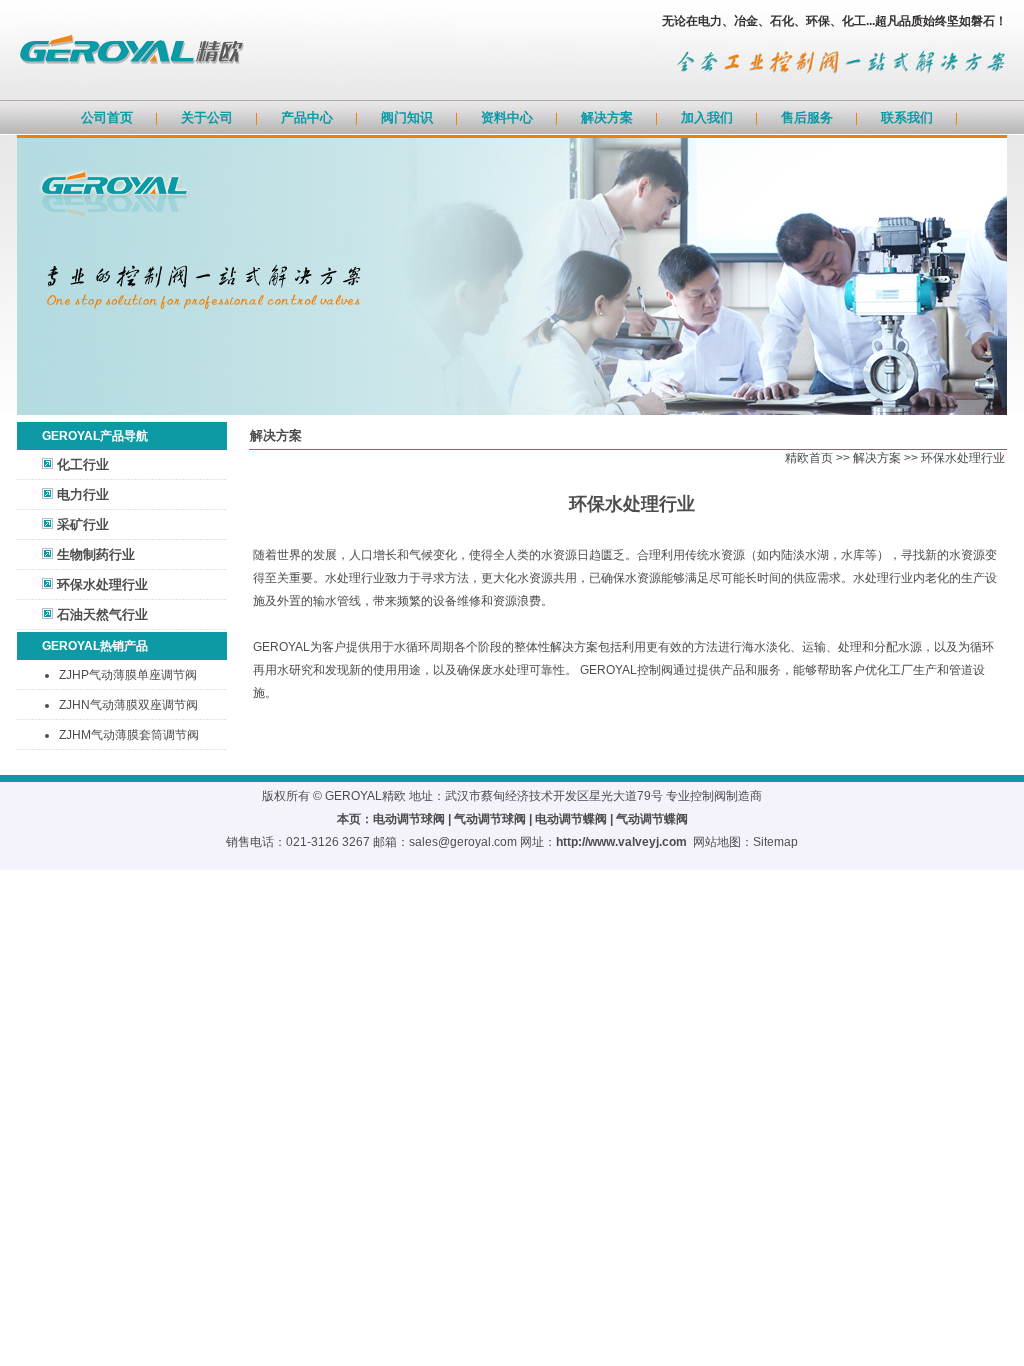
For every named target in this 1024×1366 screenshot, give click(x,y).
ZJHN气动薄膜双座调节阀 (128, 705)
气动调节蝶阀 (652, 819)
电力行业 (83, 494)
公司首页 (107, 117)
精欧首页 (809, 458)
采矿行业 (83, 524)
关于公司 (207, 117)
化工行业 (83, 464)
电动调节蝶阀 (571, 819)
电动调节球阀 (409, 819)
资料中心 (507, 117)
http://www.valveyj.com (621, 842)
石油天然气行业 (102, 614)
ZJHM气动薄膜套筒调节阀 (129, 735)
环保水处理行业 (102, 584)
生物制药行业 (96, 554)
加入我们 (707, 117)
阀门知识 (407, 117)
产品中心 (307, 117)
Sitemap (775, 842)
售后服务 (807, 117)
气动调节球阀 (490, 819)
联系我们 (907, 117)
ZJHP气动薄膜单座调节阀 (128, 675)
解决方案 (607, 117)
